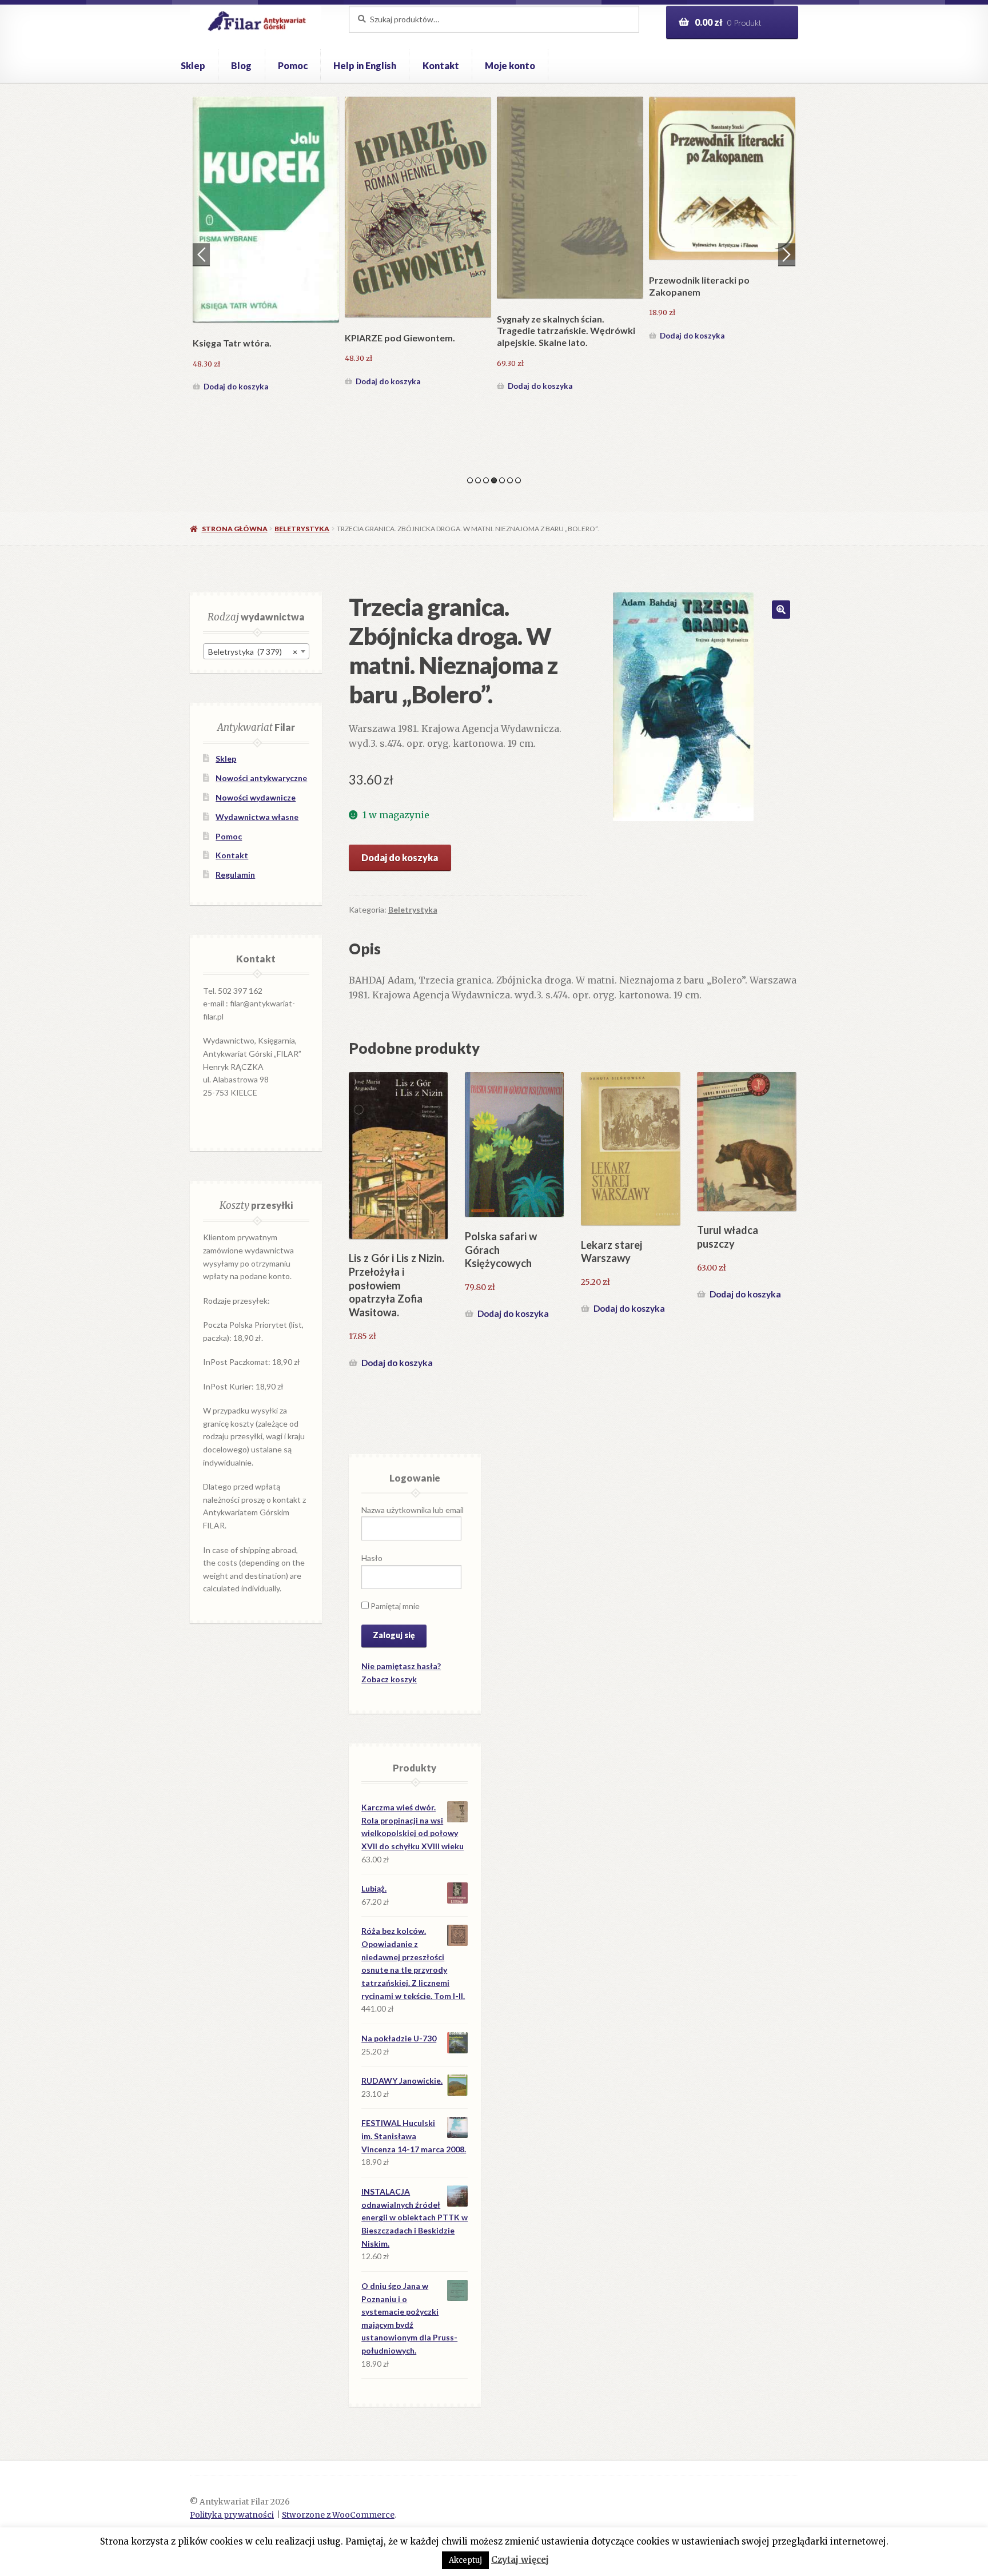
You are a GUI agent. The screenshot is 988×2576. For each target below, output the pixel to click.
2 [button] (478, 480)
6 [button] (510, 480)
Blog (241, 65)
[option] (266, 220)
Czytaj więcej (520, 2560)
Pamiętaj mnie (394, 1606)
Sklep (193, 65)
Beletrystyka (302, 529)
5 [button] (502, 480)
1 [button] (470, 480)
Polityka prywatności (232, 2515)
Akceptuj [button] (465, 2560)
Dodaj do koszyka (236, 336)
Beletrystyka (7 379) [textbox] (253, 652)
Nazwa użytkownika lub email (413, 1510)
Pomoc (293, 65)
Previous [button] (201, 254)
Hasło (372, 1558)
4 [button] (494, 480)
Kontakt (441, 65)
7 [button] (518, 480)
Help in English (365, 65)
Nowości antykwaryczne (261, 778)
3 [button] (486, 480)
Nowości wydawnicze (256, 797)
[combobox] (256, 651)
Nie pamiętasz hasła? (401, 1666)
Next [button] (787, 254)
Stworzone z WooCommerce (338, 2515)
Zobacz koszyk (389, 1679)
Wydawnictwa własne (257, 817)
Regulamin (235, 875)
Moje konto (510, 65)
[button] (781, 610)
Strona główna (234, 529)
